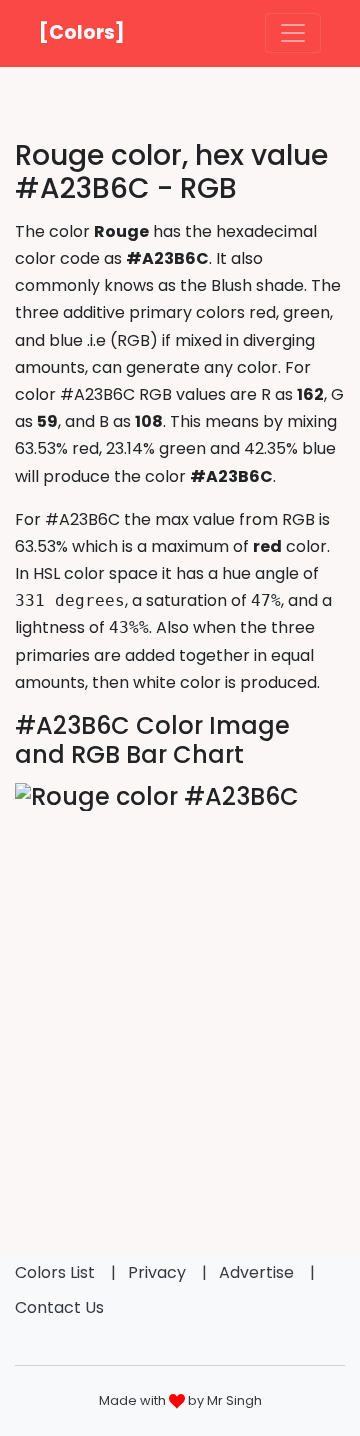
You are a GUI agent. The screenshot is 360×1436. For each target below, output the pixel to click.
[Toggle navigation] (293, 33)
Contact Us (59, 1307)
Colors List (55, 1272)
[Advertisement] (180, 1003)
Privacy (157, 1272)
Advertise (256, 1272)
